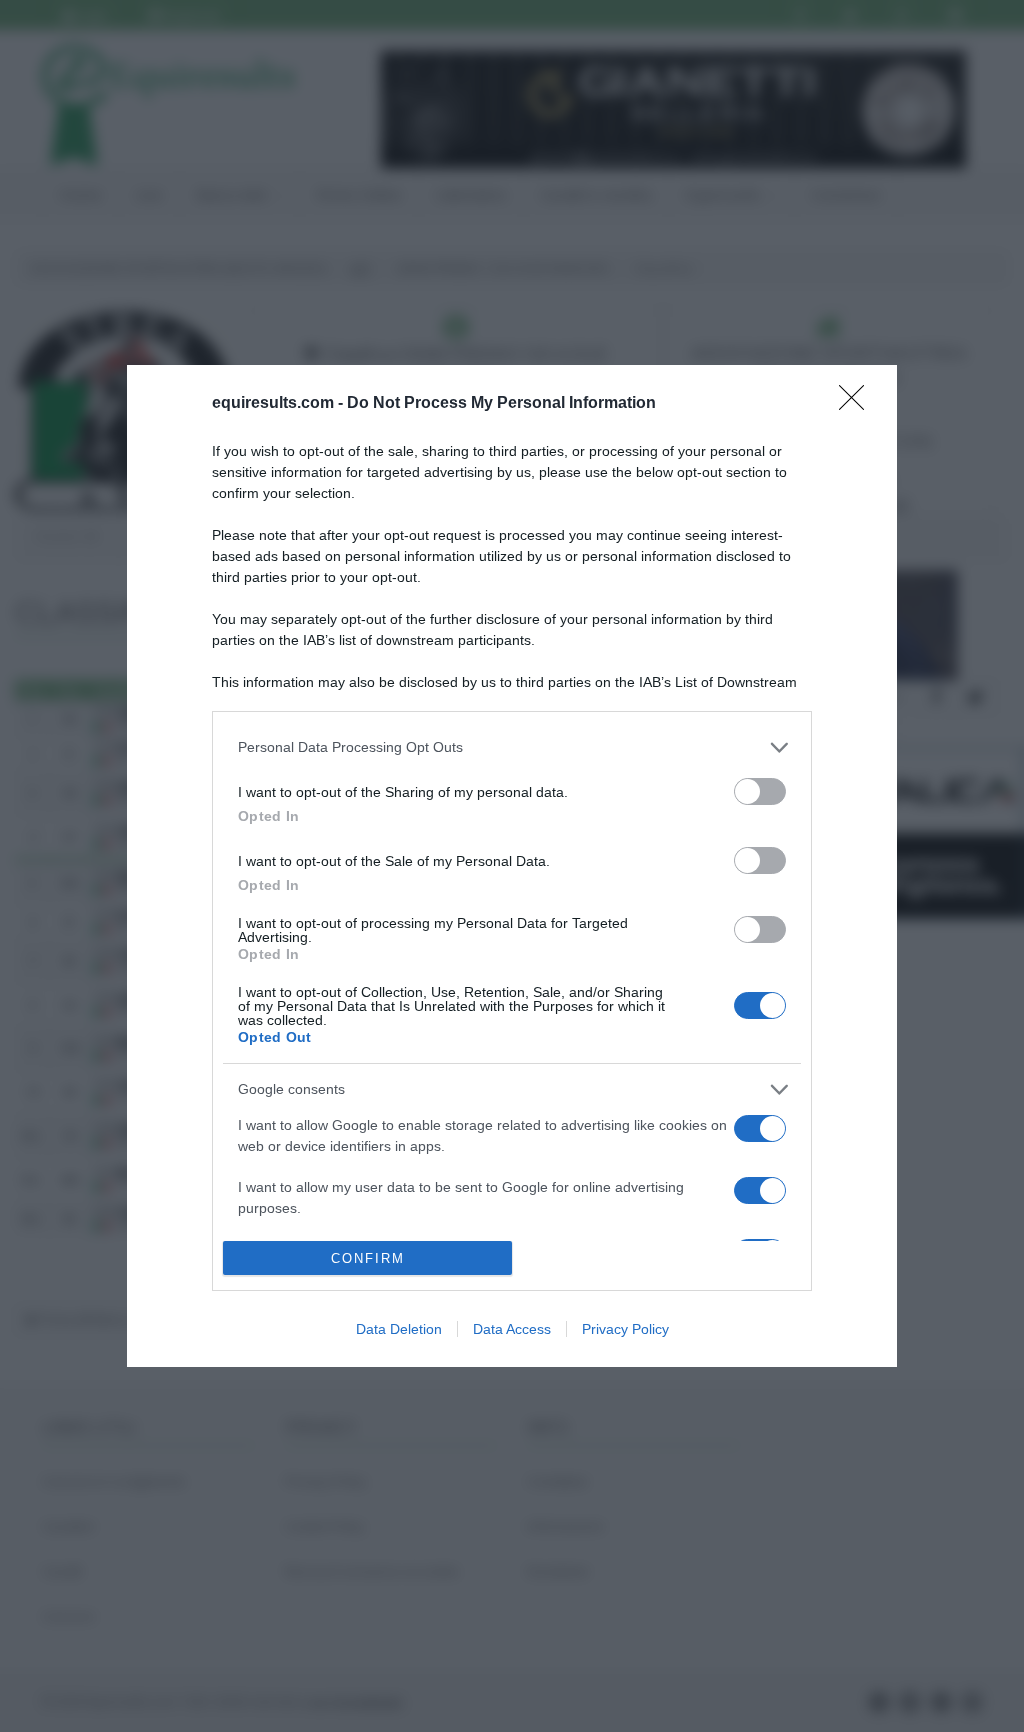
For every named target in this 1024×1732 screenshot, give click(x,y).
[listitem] (512, 747)
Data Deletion (399, 1329)
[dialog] (512, 866)
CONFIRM (368, 1258)
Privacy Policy (625, 1329)
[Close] (858, 404)
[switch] (760, 791)
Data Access (512, 1329)
